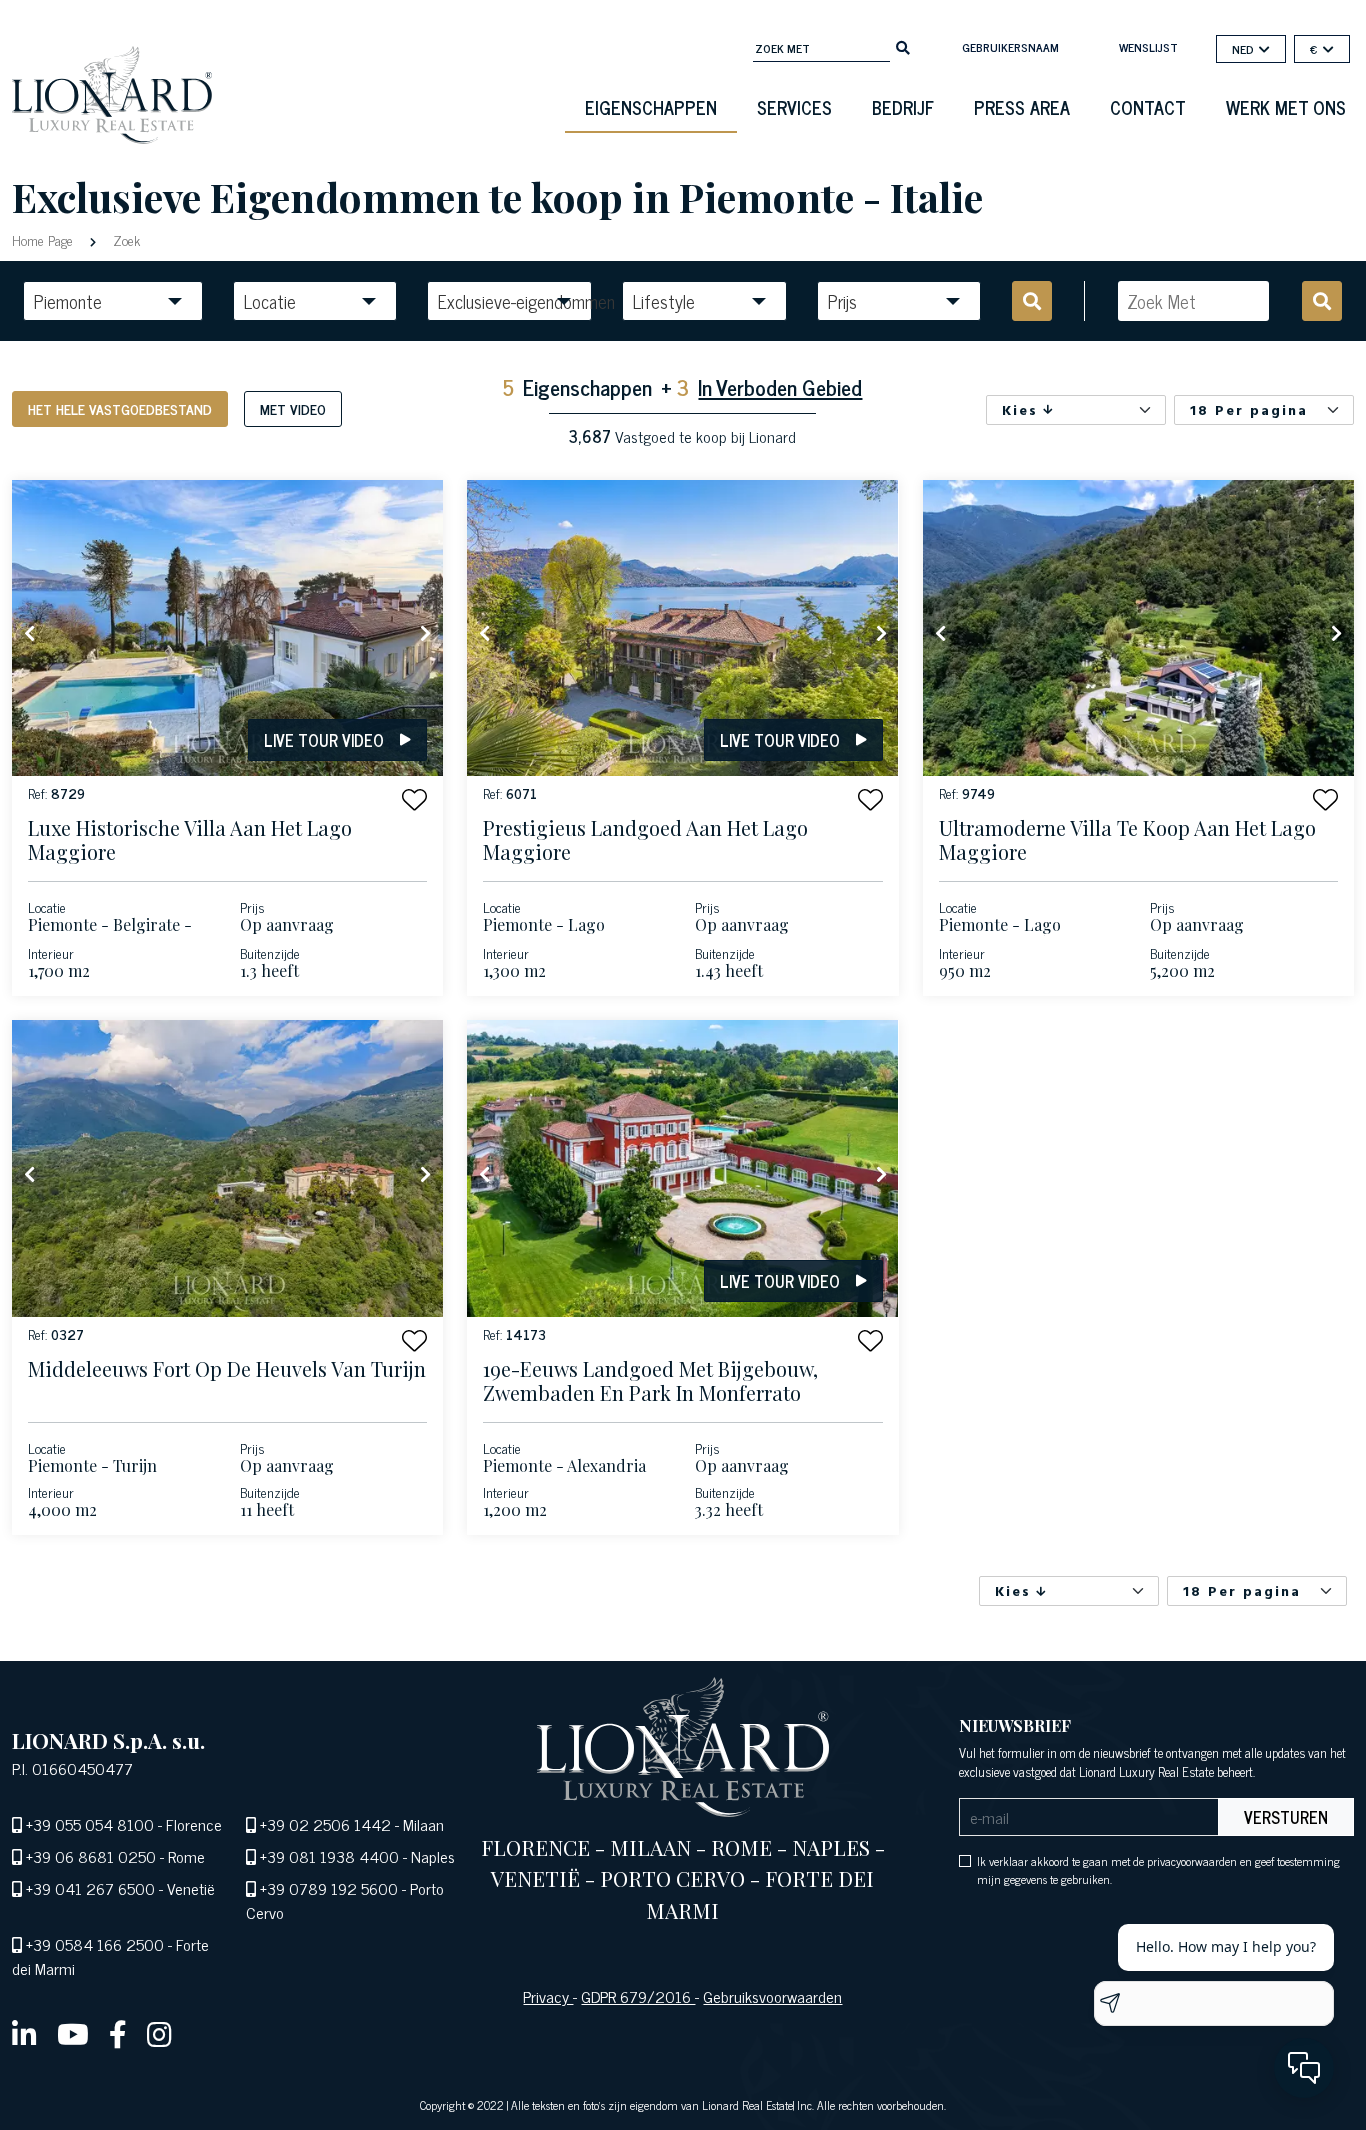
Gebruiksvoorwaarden (772, 1996)
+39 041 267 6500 (90, 1888)
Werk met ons (1286, 107)
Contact (1148, 107)
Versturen (1286, 1817)
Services (794, 107)
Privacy (548, 1996)
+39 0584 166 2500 (95, 1944)
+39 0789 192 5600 (329, 1888)
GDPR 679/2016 (638, 1996)
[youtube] (73, 2033)
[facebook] (118, 2033)
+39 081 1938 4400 (329, 1856)
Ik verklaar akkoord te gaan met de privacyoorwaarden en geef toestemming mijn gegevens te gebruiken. (1158, 1870)
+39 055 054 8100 (90, 1824)
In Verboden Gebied (780, 386)
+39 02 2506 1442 (325, 1824)
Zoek (124, 239)
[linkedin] (24, 2033)
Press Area (1022, 107)
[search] (903, 46)
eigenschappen (651, 107)
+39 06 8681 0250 (91, 1856)
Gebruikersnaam (1010, 47)
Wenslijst (1148, 47)
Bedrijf (903, 107)
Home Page (44, 239)
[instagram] (159, 2033)
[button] (414, 799)
